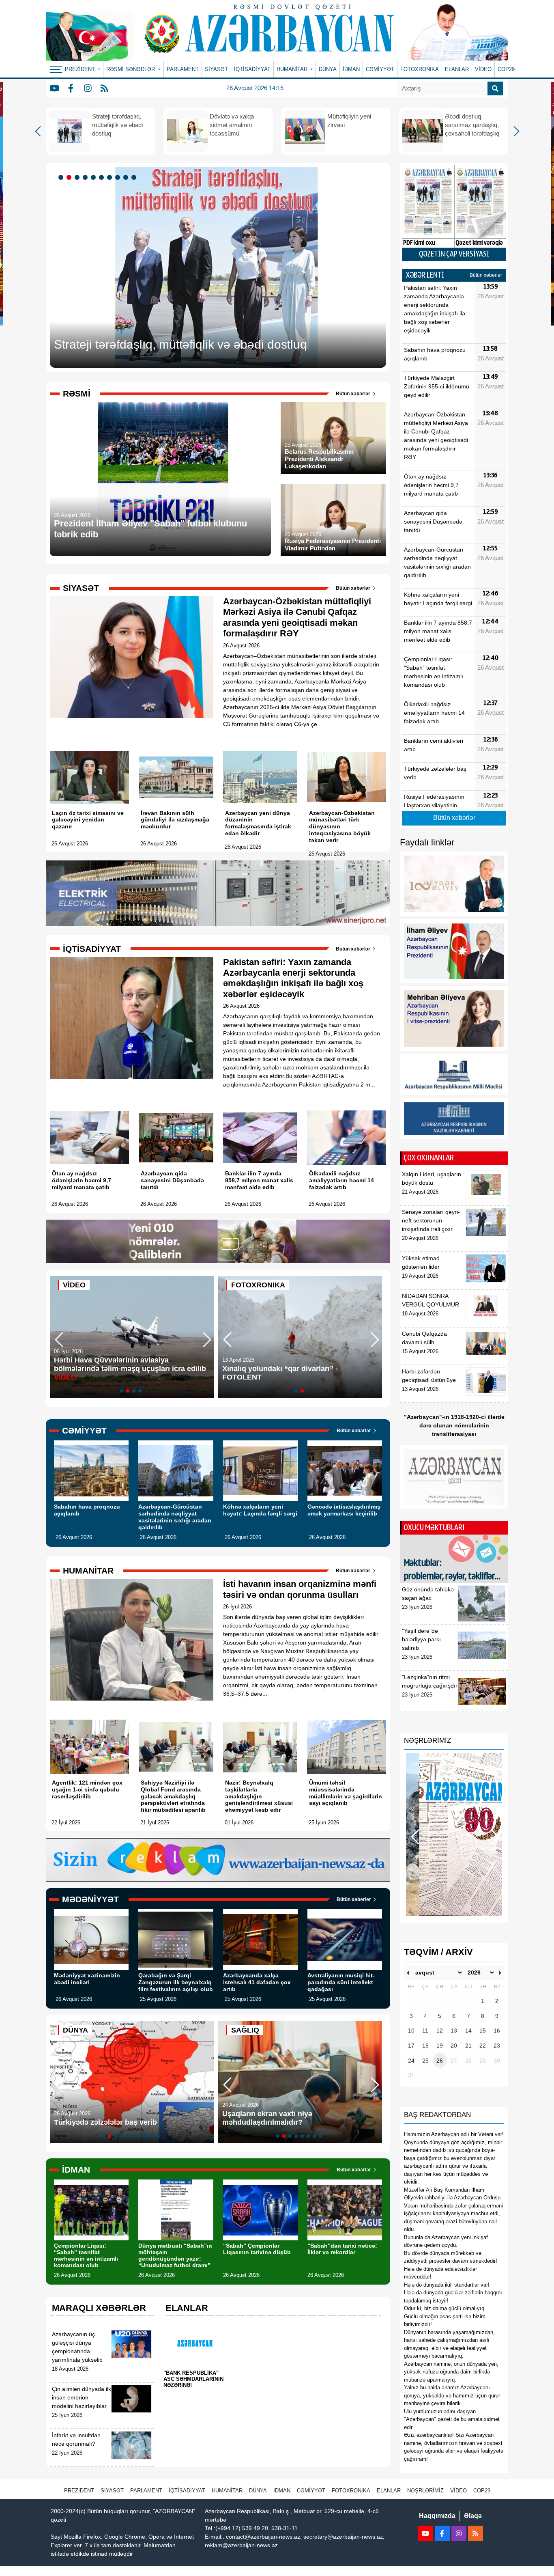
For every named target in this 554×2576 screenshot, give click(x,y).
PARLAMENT (183, 69)
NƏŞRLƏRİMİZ (425, 2491)
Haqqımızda (437, 2516)
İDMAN (351, 69)
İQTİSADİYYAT (252, 69)
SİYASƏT (216, 69)
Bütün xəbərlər (354, 394)
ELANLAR (457, 69)
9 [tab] (127, 178)
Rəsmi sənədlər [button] (131, 69)
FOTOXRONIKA (420, 69)
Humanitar (227, 2491)
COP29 (506, 69)
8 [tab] (119, 178)
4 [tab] (86, 178)
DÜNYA (328, 69)
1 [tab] (62, 178)
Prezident (79, 2491)
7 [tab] (111, 178)
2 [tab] (70, 178)
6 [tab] (103, 178)
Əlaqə (473, 2516)
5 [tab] (94, 178)
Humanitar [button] (293, 69)
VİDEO (483, 69)
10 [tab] (135, 178)
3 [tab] (78, 178)
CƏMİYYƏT (380, 69)
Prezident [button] (81, 69)
